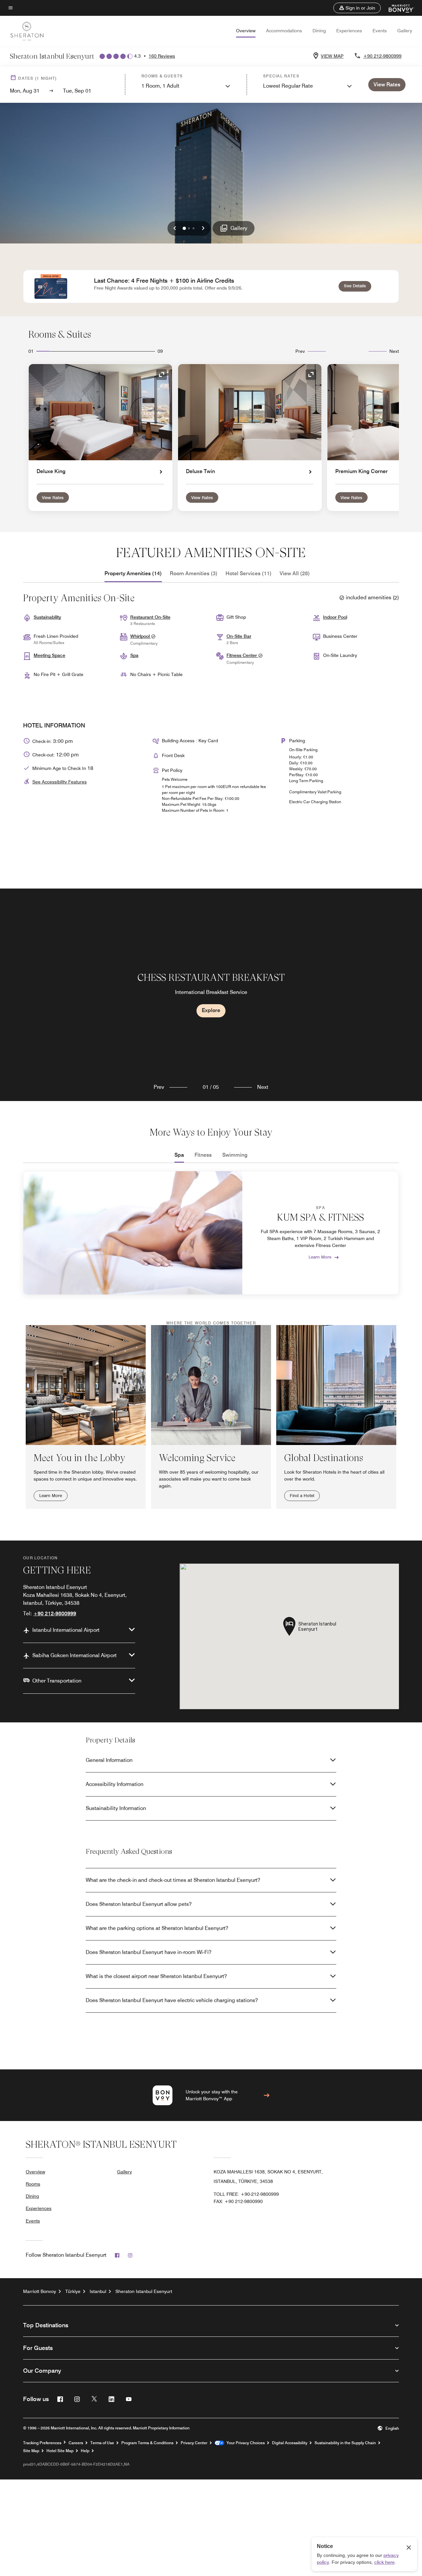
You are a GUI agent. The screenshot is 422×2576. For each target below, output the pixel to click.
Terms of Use (102, 2443)
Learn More (320, 1257)
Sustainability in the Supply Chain (345, 2443)
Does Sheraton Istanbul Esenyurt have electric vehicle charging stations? (172, 2000)
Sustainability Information (116, 1808)
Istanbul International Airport (66, 1630)
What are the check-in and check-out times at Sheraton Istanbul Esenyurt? (173, 1880)
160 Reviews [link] (162, 56)
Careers (76, 2443)
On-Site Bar (239, 636)
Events (380, 31)
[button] (357, 8)
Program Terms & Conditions (147, 2443)
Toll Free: (246, 2194)
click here (384, 2562)
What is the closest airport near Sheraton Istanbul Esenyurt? (156, 1976)
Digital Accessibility (290, 2443)
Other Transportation (57, 1681)
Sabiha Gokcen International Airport (75, 1655)
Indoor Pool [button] (335, 617)
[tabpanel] (211, 995)
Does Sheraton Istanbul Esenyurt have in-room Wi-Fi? (149, 1952)
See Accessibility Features (60, 782)
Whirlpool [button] (141, 636)
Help (85, 2451)
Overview (246, 31)
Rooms (33, 2184)
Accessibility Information (115, 1784)
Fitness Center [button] (242, 655)
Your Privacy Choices (244, 2443)
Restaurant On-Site (150, 617)
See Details (358, 285)
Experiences (349, 31)
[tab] (133, 574)
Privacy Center (194, 2443)
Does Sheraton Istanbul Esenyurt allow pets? (139, 1904)
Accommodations (284, 31)
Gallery (405, 31)
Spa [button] (134, 655)
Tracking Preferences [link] (42, 2443)
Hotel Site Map (60, 2451)
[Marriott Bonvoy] (397, 8)
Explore (211, 1010)
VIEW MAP (332, 56)
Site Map (31, 2451)
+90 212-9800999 (382, 56)
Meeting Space (49, 655)
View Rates (53, 497)
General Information (109, 1760)
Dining (319, 31)
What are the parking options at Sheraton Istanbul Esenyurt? (157, 1928)
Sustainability (47, 617)
